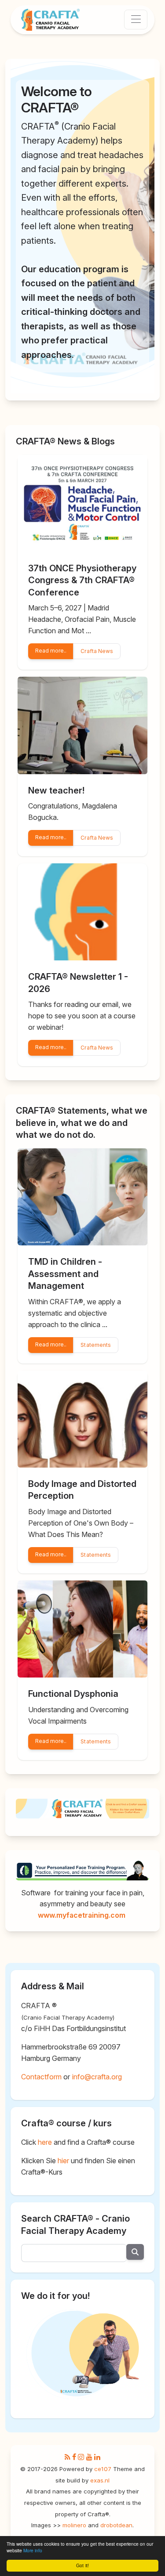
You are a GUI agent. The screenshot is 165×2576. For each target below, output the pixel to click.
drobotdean (116, 2525)
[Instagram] (81, 2457)
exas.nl (100, 2480)
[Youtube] (89, 2457)
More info (33, 2551)
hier (63, 2161)
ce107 (103, 2469)
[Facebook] (74, 2457)
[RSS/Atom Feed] (68, 2457)
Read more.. (51, 651)
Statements (95, 1345)
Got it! (82, 2566)
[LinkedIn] (97, 2457)
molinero (74, 2525)
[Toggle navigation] (136, 20)
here (45, 2142)
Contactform (41, 2077)
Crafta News (97, 651)
